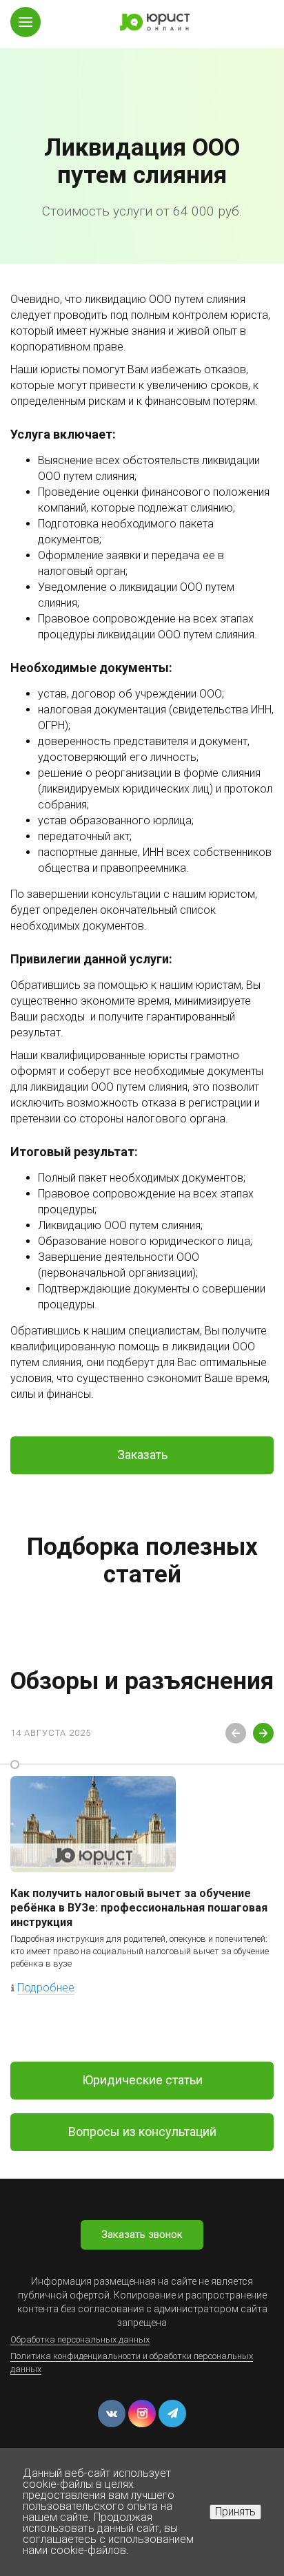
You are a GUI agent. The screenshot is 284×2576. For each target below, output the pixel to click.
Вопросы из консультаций (142, 2132)
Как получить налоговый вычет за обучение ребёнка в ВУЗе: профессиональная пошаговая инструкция (139, 1908)
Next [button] (263, 1733)
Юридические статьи (142, 2080)
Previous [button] (236, 1733)
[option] (142, 132)
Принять (235, 2512)
